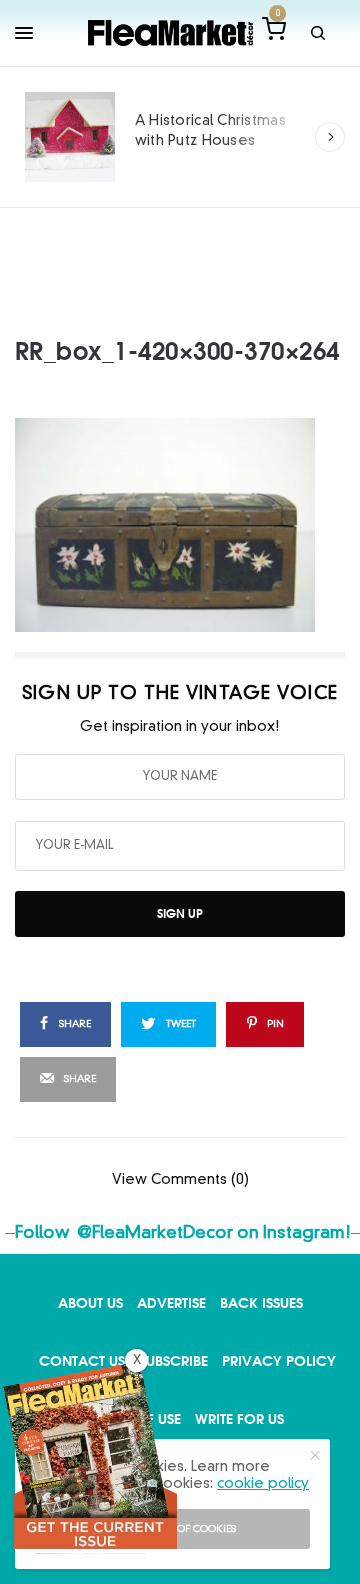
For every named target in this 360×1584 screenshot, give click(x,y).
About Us (90, 1302)
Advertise (171, 1302)
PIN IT (191, 525)
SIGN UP (180, 913)
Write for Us (239, 1418)
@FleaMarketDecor (155, 1233)
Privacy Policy (279, 1360)
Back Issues (261, 1302)
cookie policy (263, 1484)
